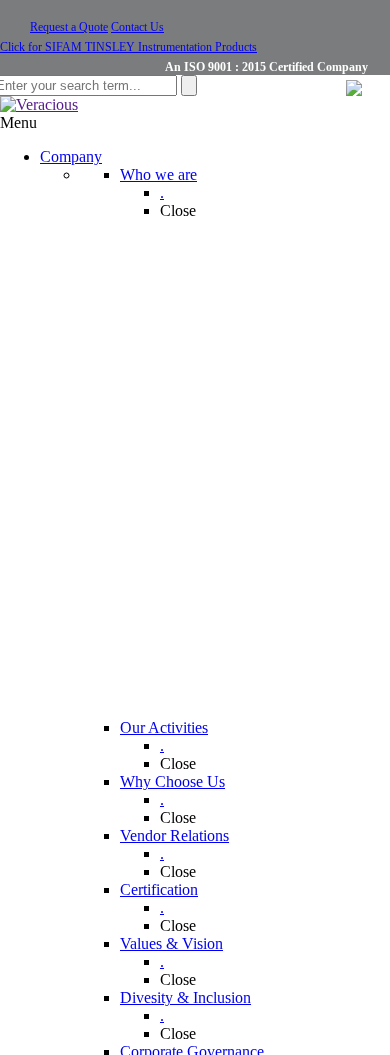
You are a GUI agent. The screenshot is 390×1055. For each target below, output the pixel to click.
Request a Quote (69, 27)
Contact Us (137, 27)
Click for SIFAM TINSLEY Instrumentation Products (128, 47)
